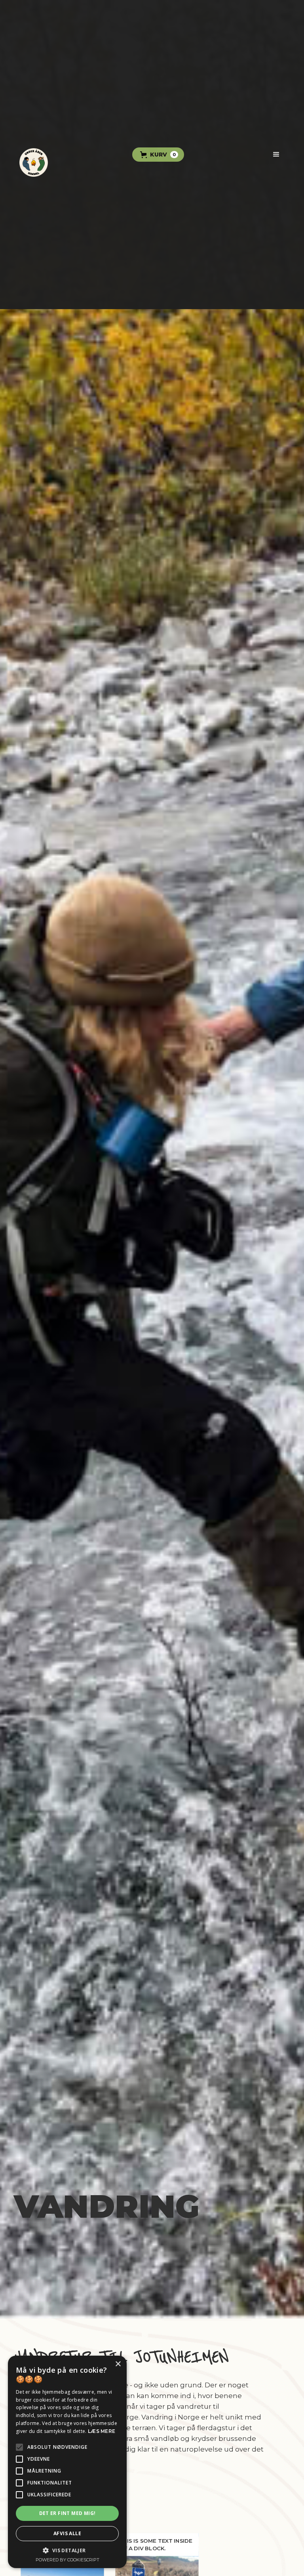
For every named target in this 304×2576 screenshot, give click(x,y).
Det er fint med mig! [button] (67, 2513)
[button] (158, 155)
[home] (34, 155)
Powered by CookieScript (67, 2560)
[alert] (67, 2462)
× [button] (118, 2364)
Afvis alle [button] (67, 2533)
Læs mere (102, 2431)
